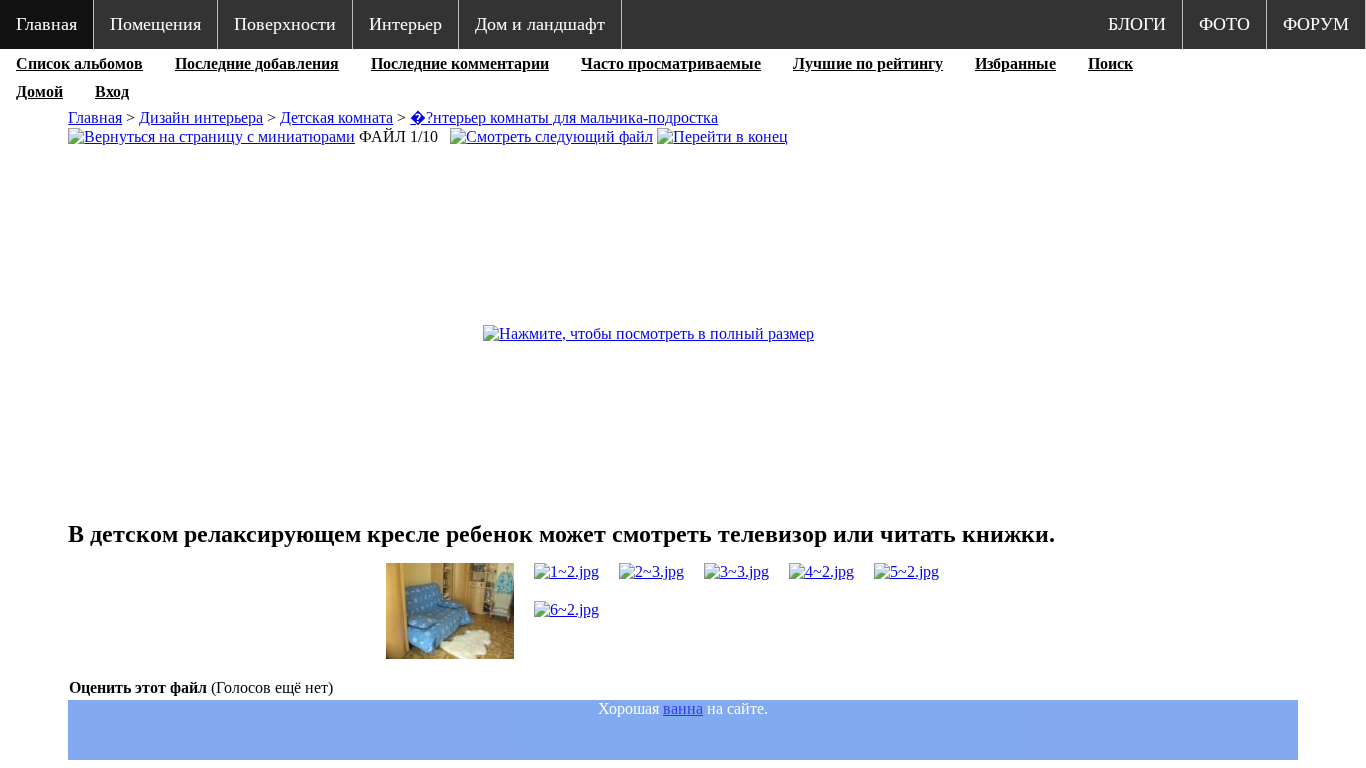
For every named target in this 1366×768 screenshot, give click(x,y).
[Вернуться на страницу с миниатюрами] (211, 136)
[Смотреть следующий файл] (551, 136)
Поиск (1110, 63)
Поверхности (285, 24)
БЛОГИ (1137, 24)
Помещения (155, 24)
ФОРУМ (1316, 24)
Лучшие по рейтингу (868, 63)
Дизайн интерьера (201, 117)
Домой (39, 91)
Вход (112, 91)
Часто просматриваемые (671, 63)
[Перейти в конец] (722, 136)
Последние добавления (257, 63)
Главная (46, 24)
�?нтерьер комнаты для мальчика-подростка (564, 117)
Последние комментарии (460, 63)
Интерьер (405, 24)
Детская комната (336, 117)
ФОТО (1224, 24)
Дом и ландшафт (540, 24)
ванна (683, 708)
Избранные (1015, 63)
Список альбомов (79, 63)
